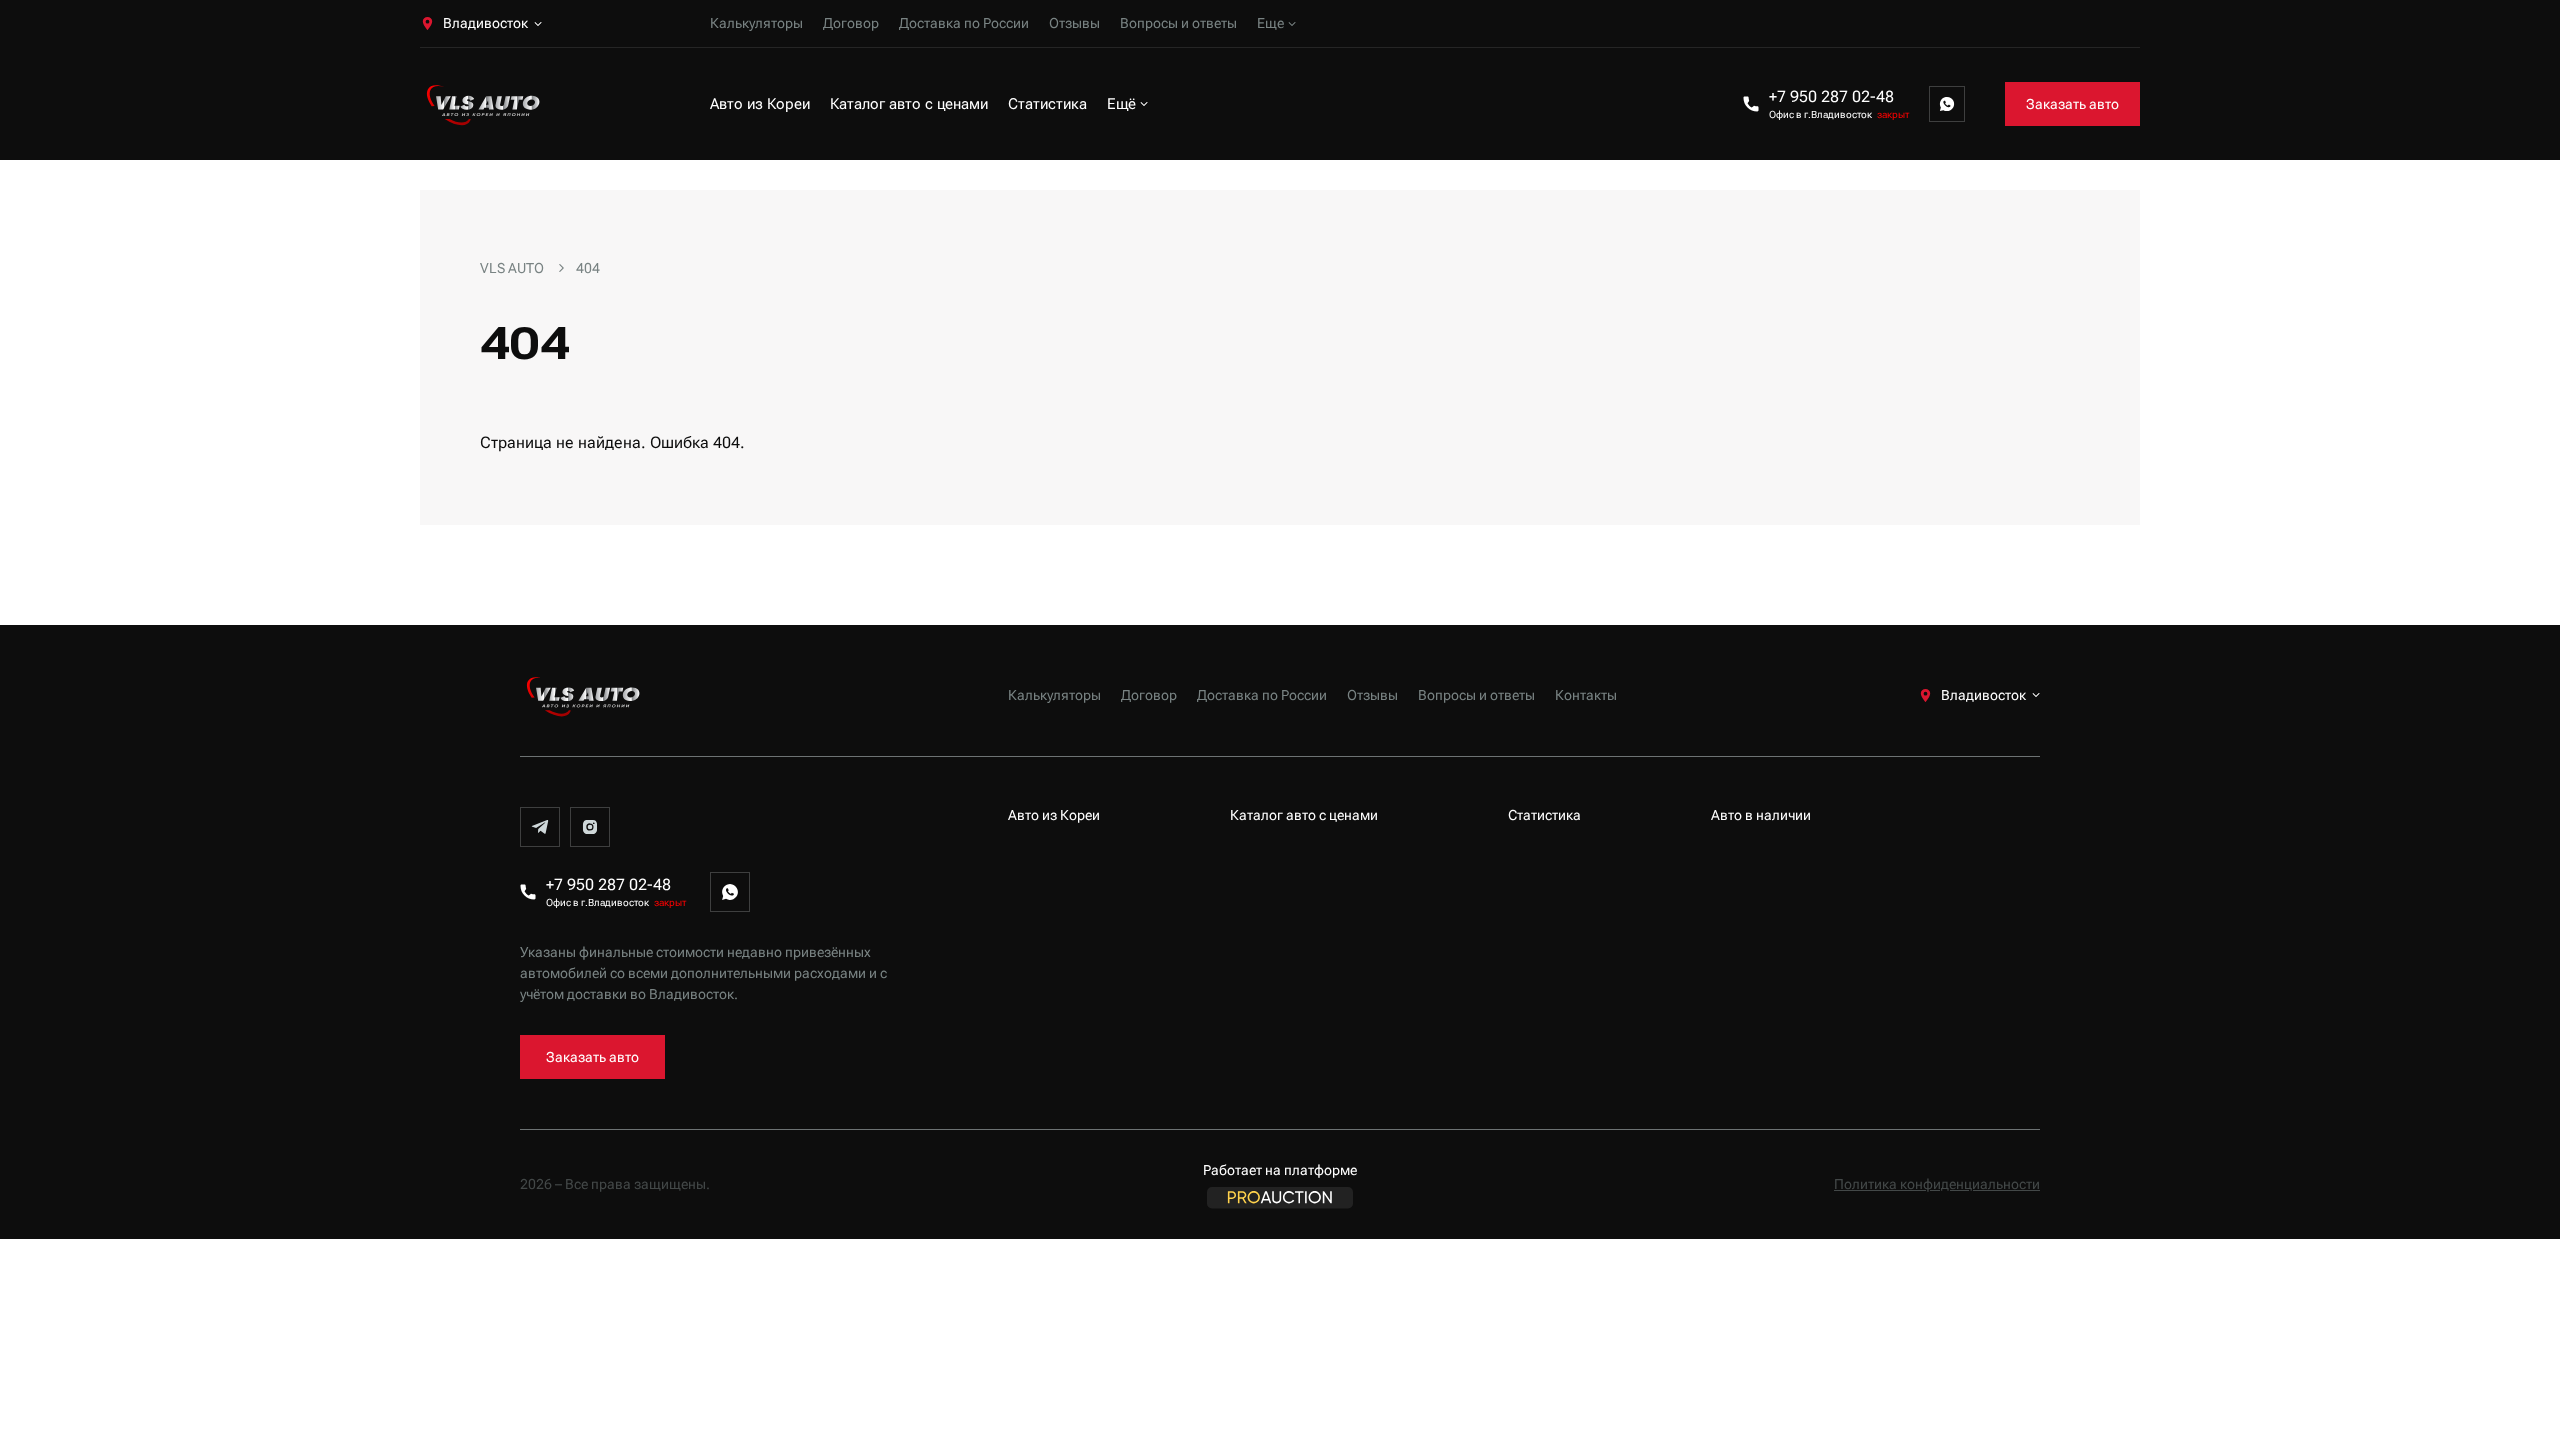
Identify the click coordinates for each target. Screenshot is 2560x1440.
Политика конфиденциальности (1937, 1184)
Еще (1270, 23)
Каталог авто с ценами (909, 104)
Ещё (1121, 104)
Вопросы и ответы (1178, 23)
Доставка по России (964, 23)
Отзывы (1074, 23)
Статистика (1047, 104)
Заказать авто (2072, 104)
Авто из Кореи (760, 104)
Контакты (1586, 695)
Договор (851, 23)
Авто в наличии (1761, 815)
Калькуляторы (756, 23)
